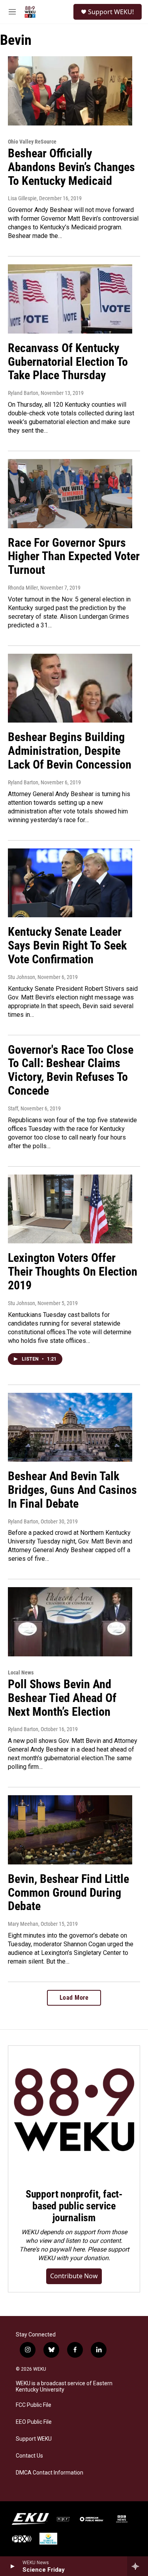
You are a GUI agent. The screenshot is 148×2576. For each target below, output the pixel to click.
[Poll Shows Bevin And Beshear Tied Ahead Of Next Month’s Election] (70, 1622)
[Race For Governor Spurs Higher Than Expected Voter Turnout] (70, 494)
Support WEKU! (111, 12)
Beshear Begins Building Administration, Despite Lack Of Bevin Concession (70, 751)
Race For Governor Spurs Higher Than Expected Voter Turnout (74, 556)
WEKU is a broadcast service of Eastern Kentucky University (64, 2387)
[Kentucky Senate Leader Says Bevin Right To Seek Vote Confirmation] (70, 883)
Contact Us (29, 2456)
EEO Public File (34, 2422)
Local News (21, 1672)
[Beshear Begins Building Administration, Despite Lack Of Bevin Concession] (70, 688)
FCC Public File (34, 2405)
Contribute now (74, 2276)
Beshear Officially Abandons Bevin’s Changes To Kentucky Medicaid (71, 167)
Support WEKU (34, 2439)
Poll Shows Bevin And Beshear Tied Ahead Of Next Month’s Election (62, 1698)
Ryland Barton (23, 782)
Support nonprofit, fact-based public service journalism (74, 2206)
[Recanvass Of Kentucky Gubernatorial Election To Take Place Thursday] (70, 299)
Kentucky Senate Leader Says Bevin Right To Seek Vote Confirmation (67, 945)
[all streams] (138, 2566)
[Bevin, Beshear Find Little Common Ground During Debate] (70, 1830)
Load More (74, 1998)
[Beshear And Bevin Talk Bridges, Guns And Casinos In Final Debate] (70, 1427)
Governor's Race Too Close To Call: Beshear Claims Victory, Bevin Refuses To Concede (71, 1070)
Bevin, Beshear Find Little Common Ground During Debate (68, 1893)
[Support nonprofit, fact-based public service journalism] (74, 2111)
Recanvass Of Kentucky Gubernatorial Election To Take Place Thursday (68, 362)
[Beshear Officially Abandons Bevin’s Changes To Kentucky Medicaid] (70, 91)
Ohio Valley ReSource (32, 142)
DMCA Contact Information (50, 2473)
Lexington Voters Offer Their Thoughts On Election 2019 (73, 1271)
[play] (12, 2566)
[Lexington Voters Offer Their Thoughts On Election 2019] (70, 1209)
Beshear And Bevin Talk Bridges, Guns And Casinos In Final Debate (72, 1490)
